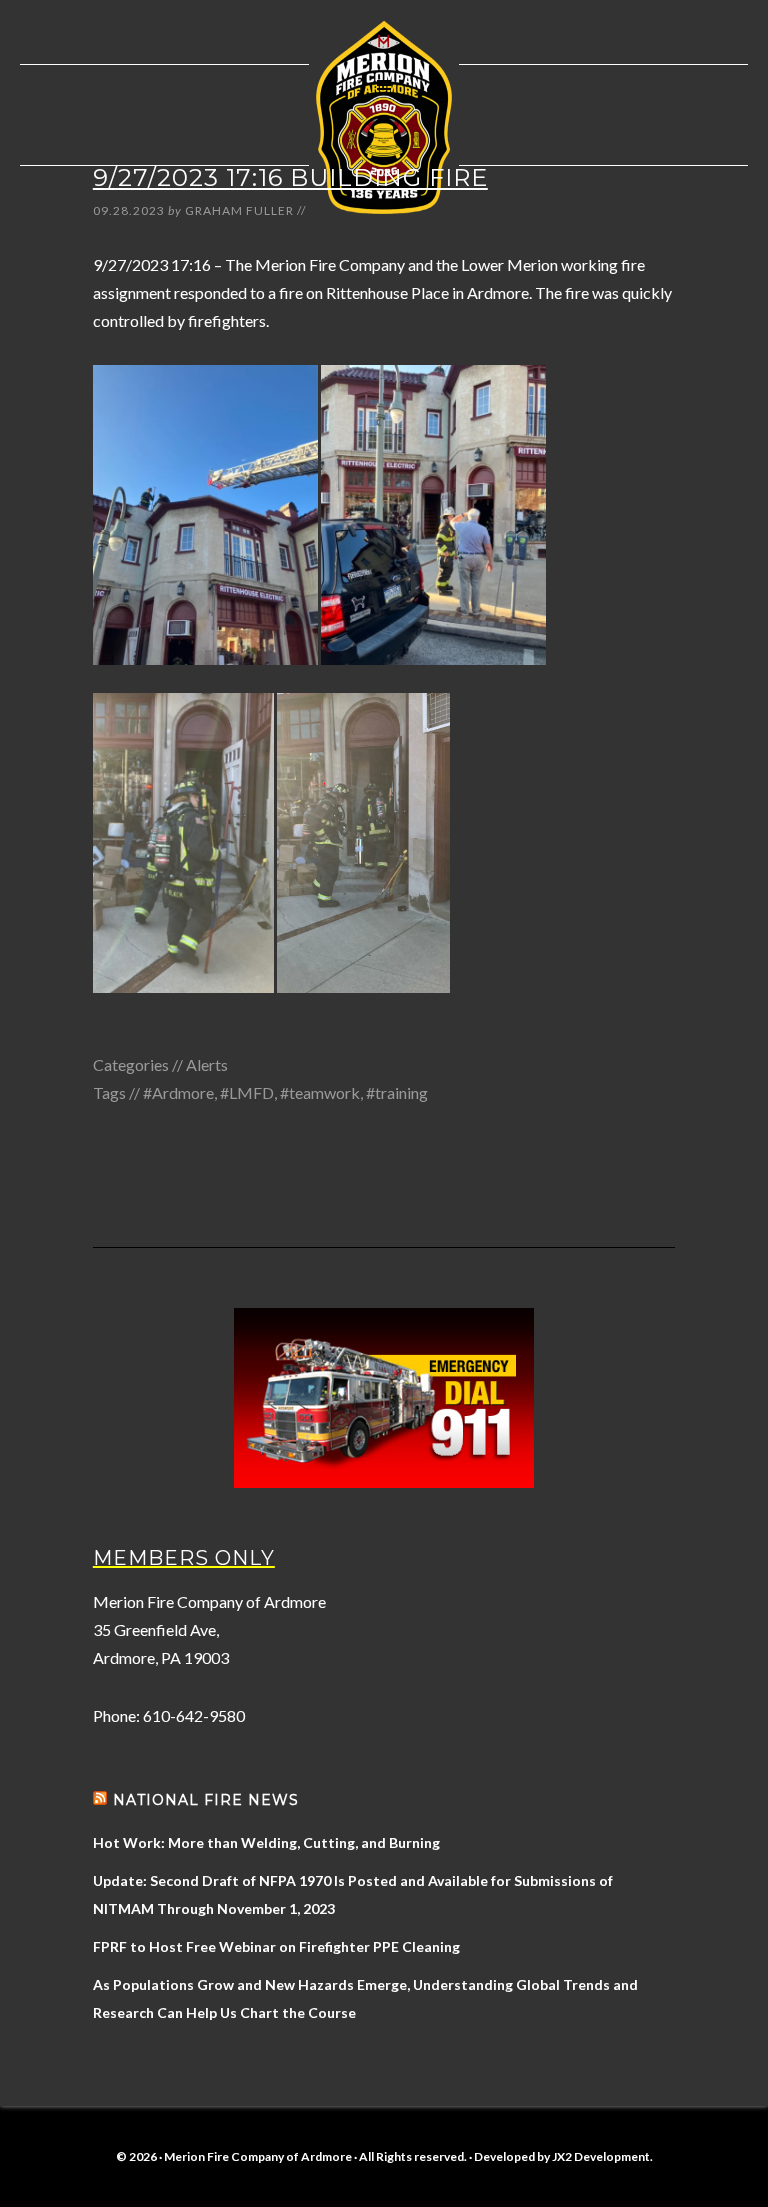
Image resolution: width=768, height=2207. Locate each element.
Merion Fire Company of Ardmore (384, 117)
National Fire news (206, 1800)
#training (397, 1092)
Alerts (207, 1064)
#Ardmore (178, 1092)
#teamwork (320, 1092)
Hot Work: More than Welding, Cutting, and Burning (266, 1842)
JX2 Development (601, 2156)
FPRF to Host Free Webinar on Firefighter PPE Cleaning (276, 1946)
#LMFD (247, 1092)
